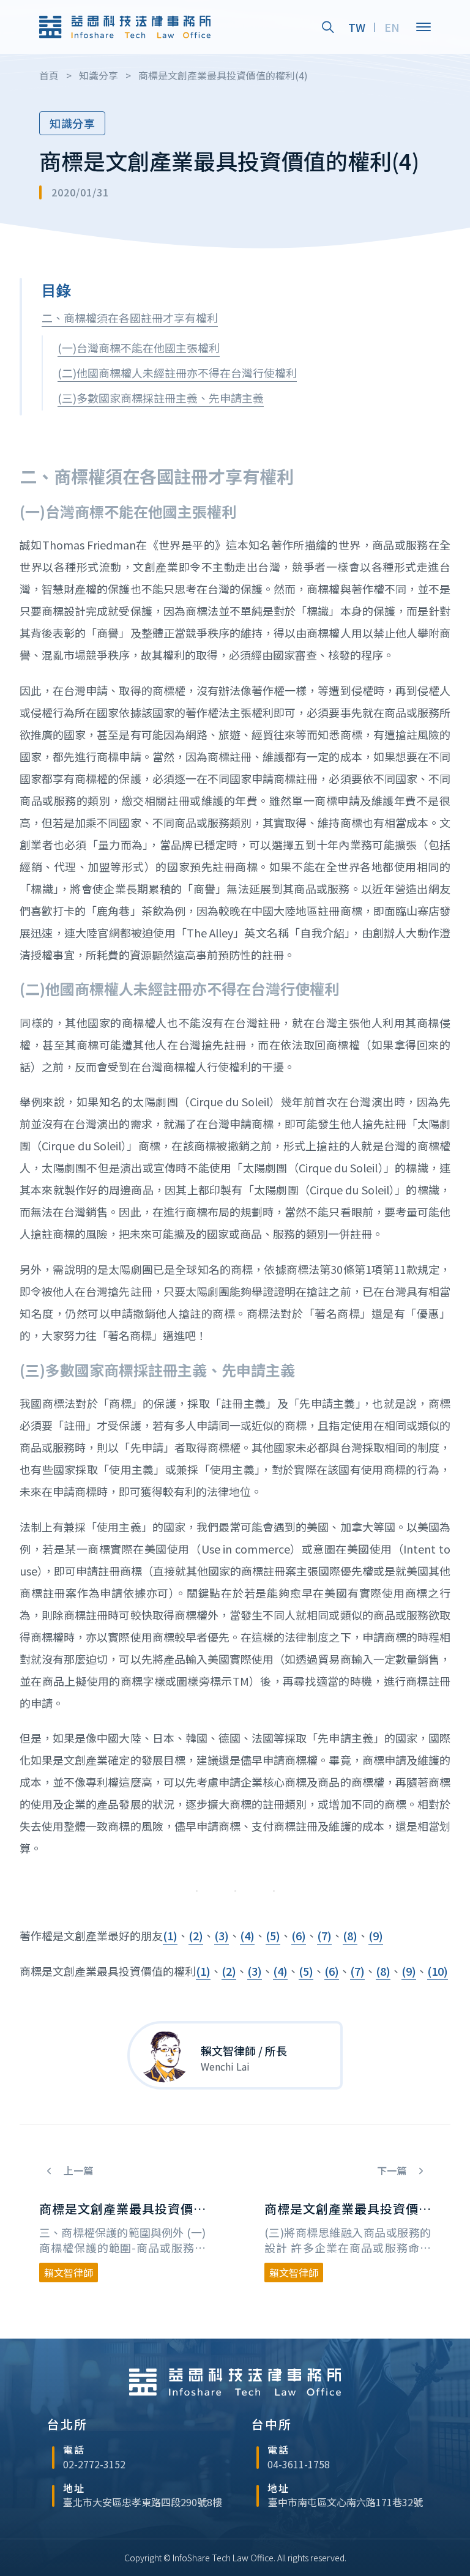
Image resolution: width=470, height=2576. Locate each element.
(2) (196, 1935)
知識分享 (72, 123)
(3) (222, 1935)
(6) (299, 1935)
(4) (247, 1935)
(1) (170, 1935)
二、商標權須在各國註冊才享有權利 (130, 318)
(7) (324, 1935)
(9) (376, 1935)
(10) (438, 1971)
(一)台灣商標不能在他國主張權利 (139, 348)
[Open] (423, 27)
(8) (350, 1935)
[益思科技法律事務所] (125, 27)
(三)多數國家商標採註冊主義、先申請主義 (161, 398)
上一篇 (77, 2171)
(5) (273, 1935)
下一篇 (393, 2171)
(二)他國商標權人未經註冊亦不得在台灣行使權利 (177, 373)
